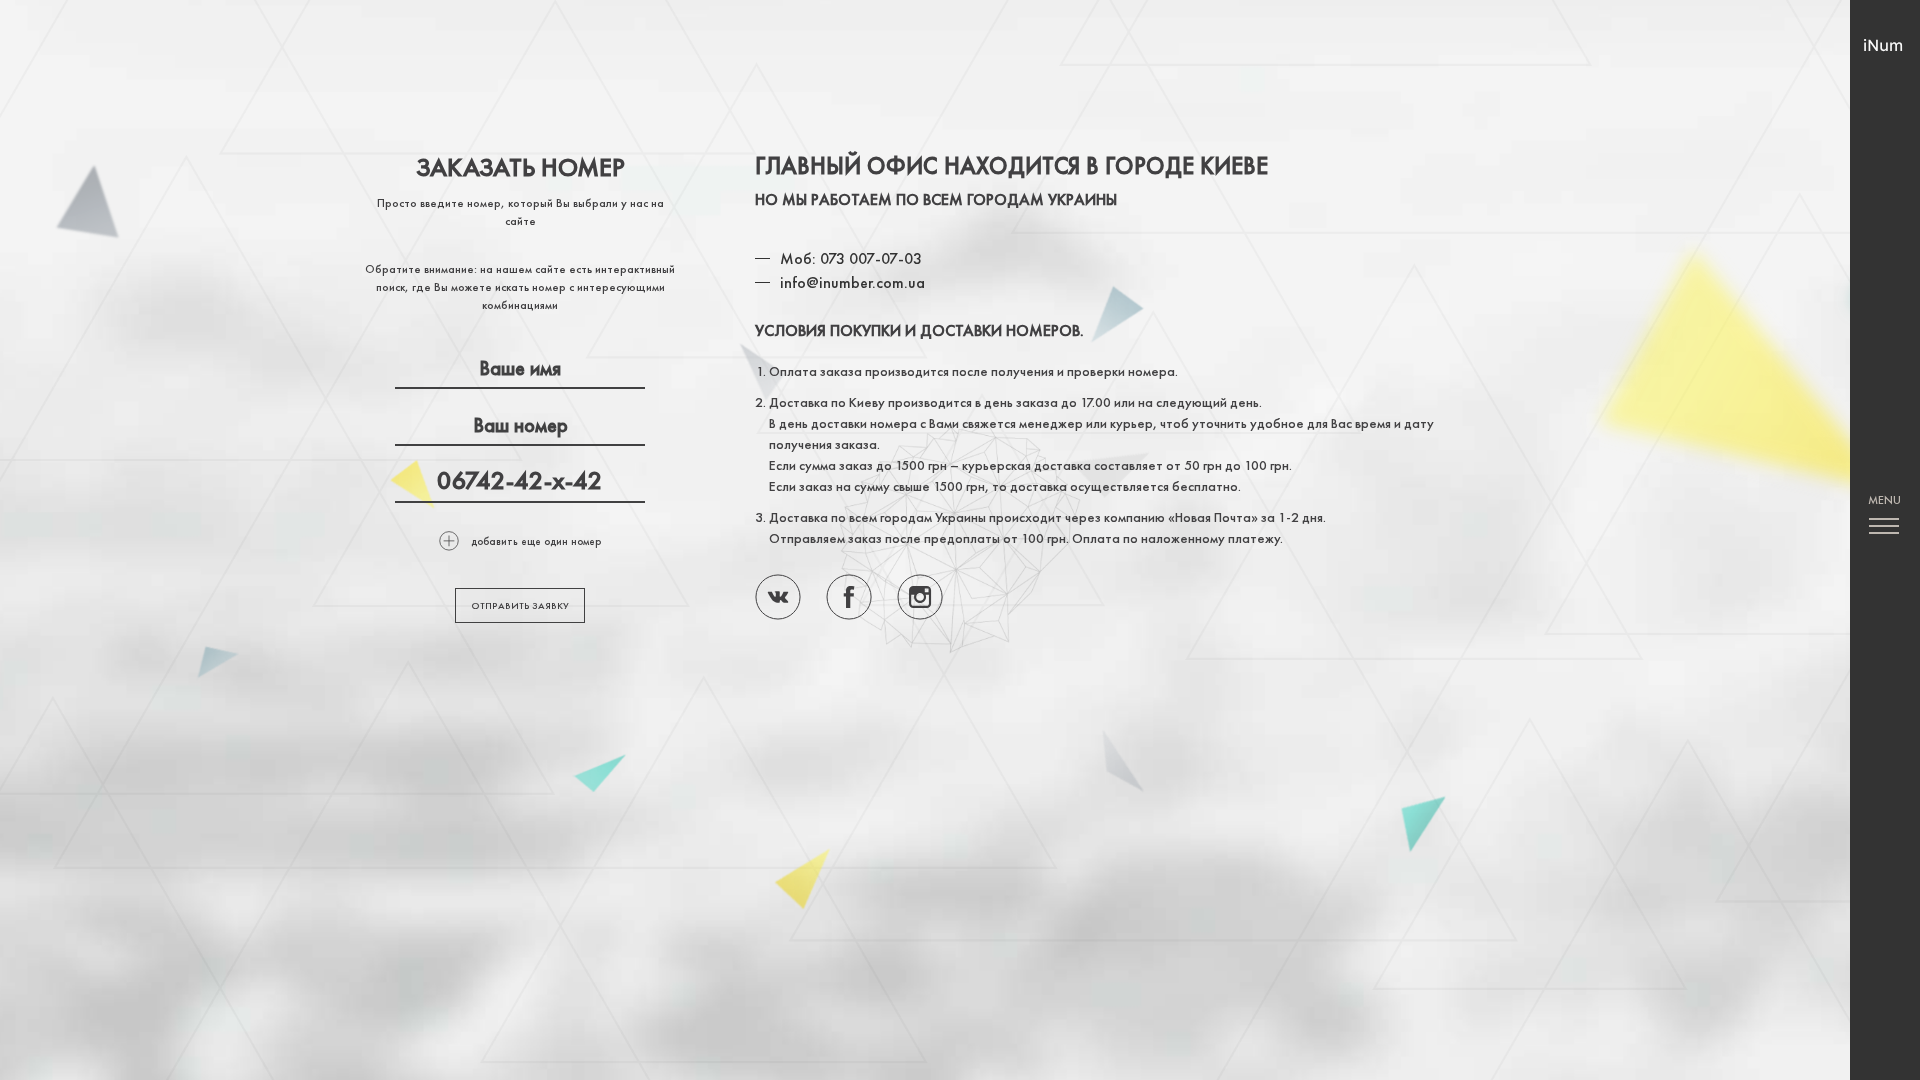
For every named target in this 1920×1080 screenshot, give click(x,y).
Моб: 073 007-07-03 (851, 258)
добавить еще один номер (536, 541)
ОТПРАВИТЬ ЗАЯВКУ (520, 605)
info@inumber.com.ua (852, 282)
